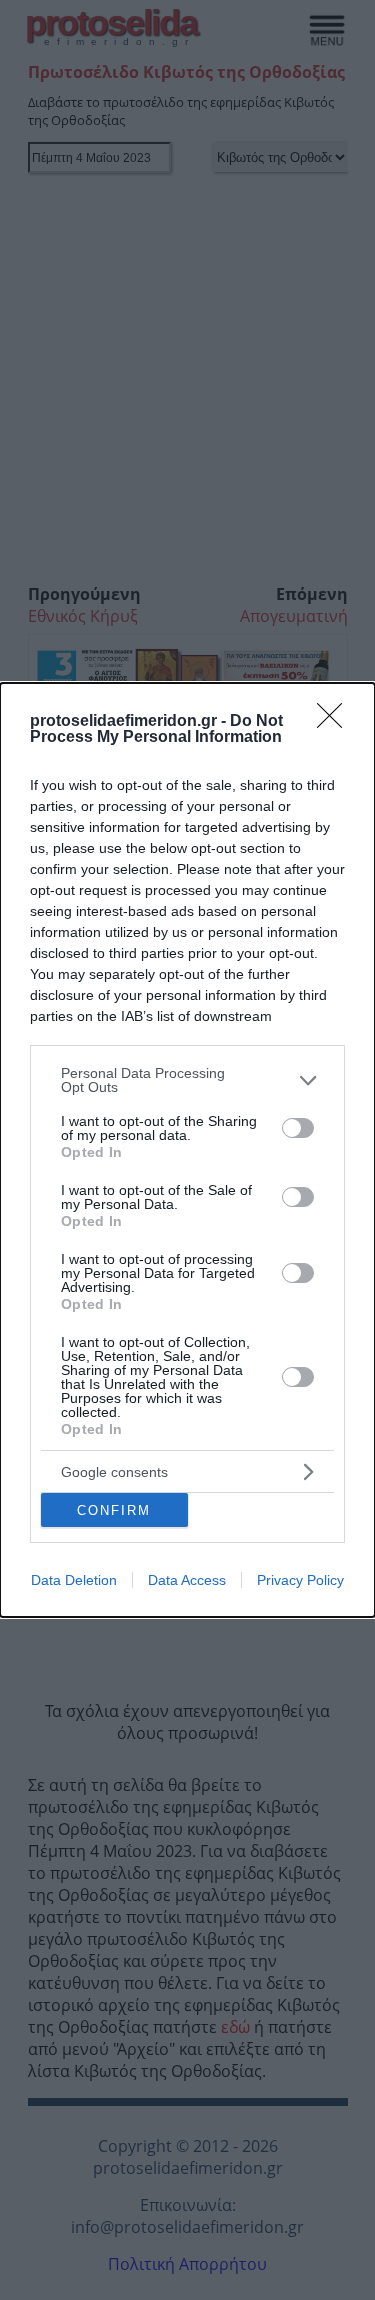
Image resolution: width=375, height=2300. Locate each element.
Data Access (187, 1580)
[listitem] (187, 1080)
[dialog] (187, 1150)
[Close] (336, 722)
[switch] (298, 1128)
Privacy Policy (300, 1580)
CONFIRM (114, 1510)
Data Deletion (74, 1580)
